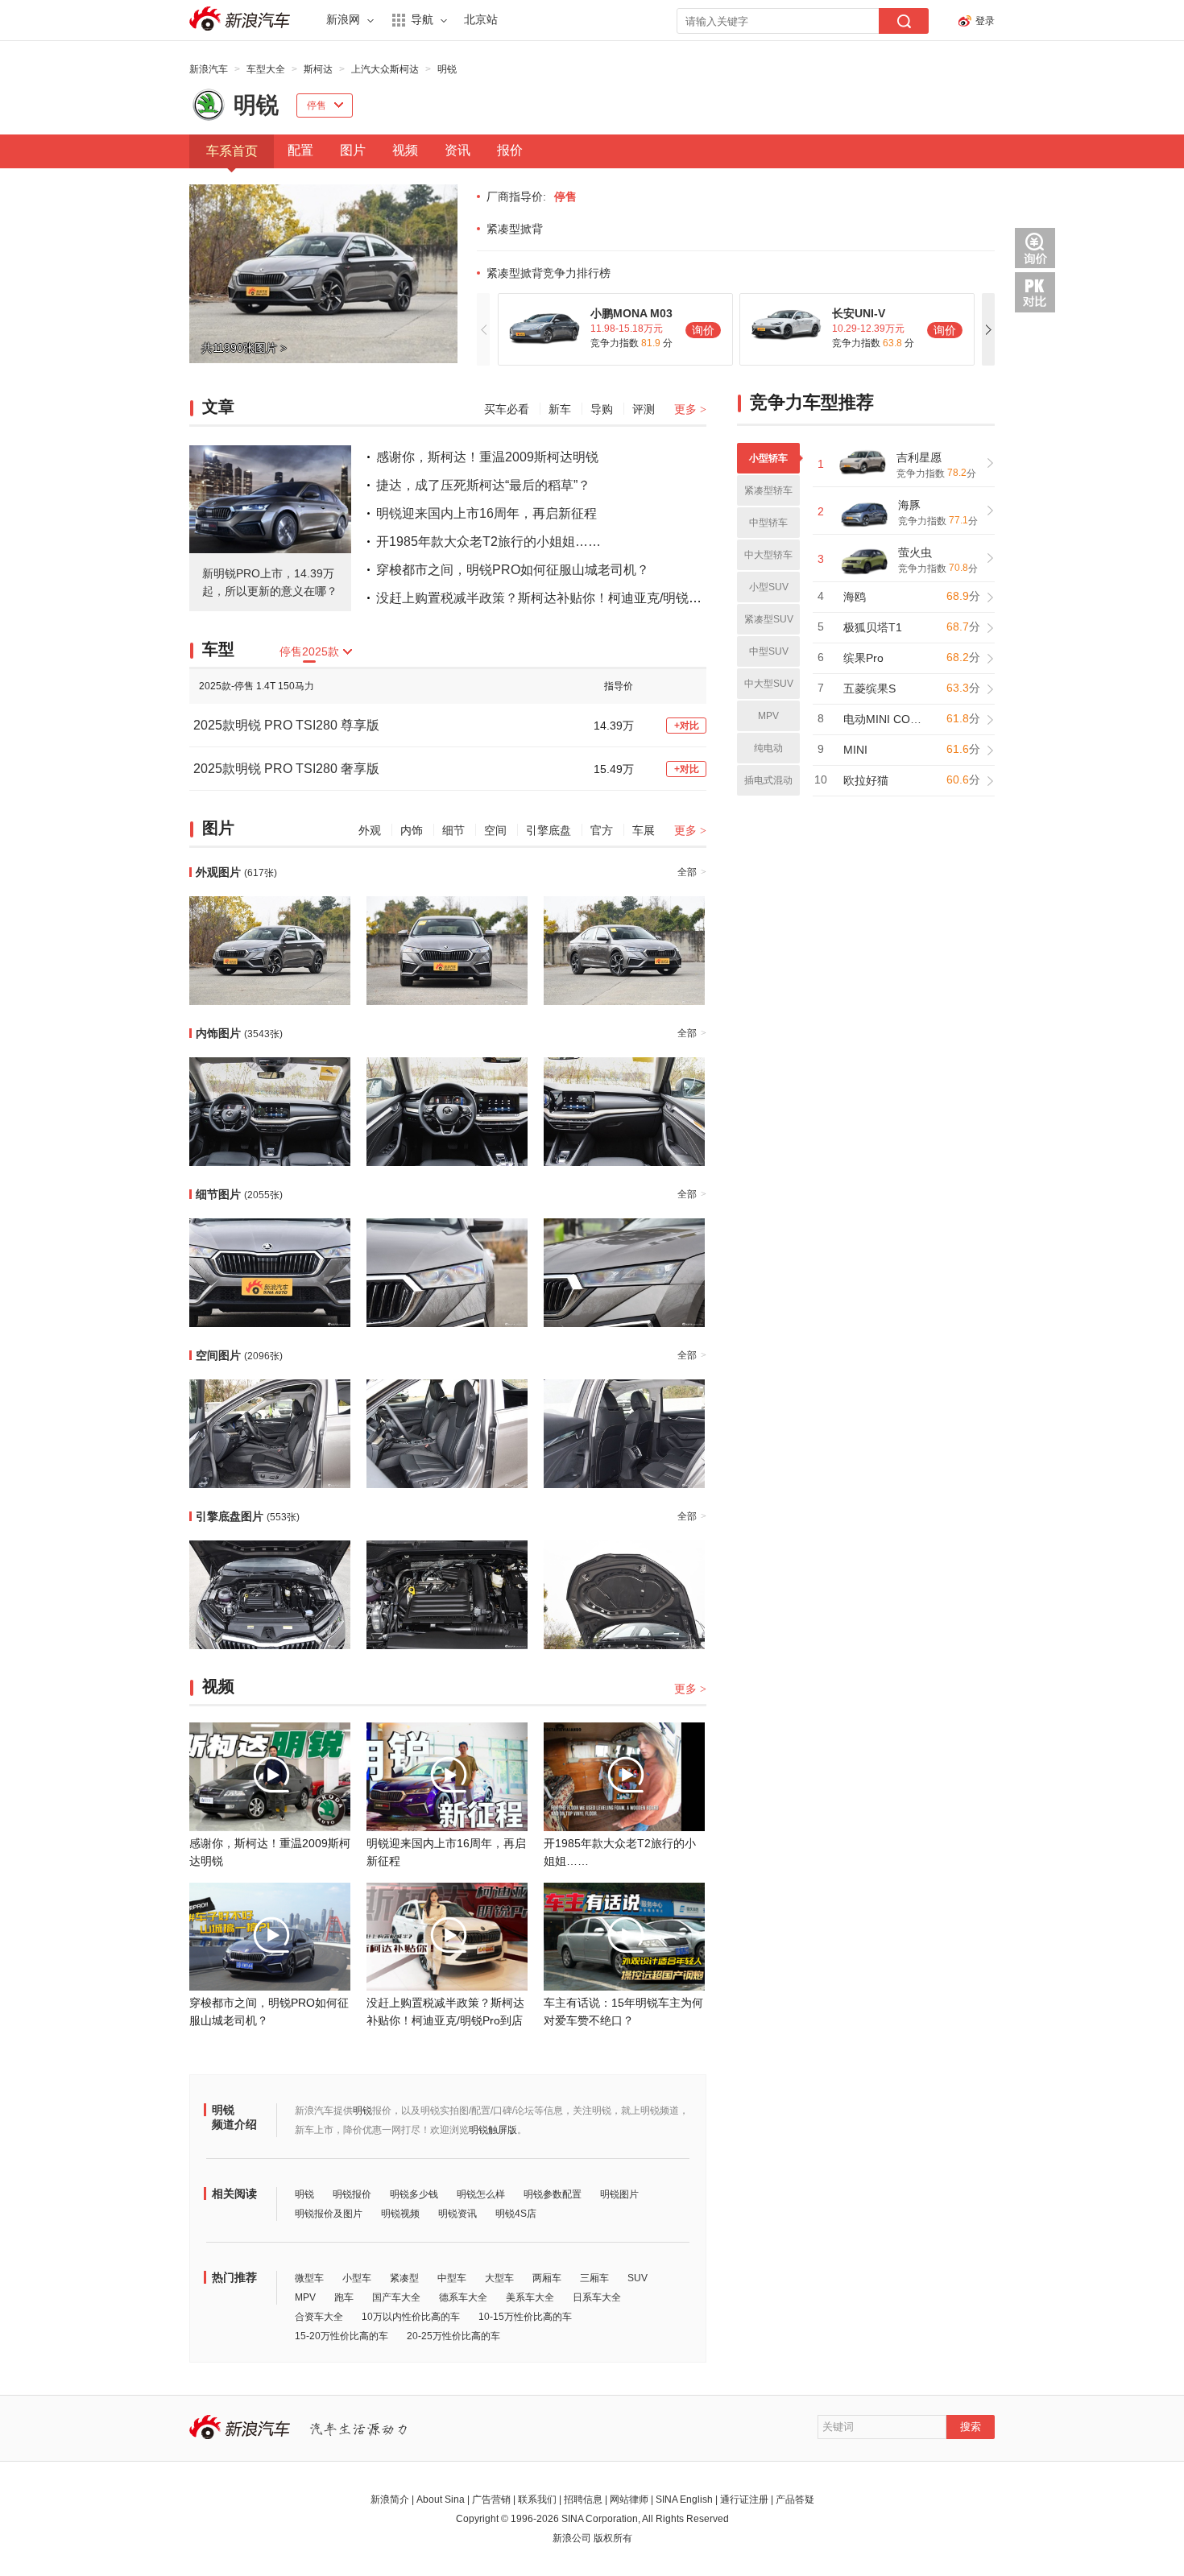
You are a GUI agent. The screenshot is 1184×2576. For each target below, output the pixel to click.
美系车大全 (530, 2297)
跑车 (344, 2297)
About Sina (441, 2500)
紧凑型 (404, 2278)
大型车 (499, 2278)
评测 (644, 409)
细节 (453, 830)
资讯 (457, 150)
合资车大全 (319, 2317)
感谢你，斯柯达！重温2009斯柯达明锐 (487, 457)
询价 (703, 330)
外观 (370, 830)
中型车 (452, 2278)
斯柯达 (318, 69)
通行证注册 (744, 2500)
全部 (692, 872)
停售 (317, 105)
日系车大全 (597, 2297)
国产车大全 (396, 2297)
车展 (644, 830)
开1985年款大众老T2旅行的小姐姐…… (489, 542)
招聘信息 (583, 2500)
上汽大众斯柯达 (385, 69)
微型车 (309, 2278)
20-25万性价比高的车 (453, 2336)
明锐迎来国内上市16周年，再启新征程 (486, 513)
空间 (495, 830)
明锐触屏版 (493, 2130)
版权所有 (613, 2538)
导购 (602, 409)
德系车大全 (463, 2297)
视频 (405, 150)
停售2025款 (309, 651)
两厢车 (547, 2278)
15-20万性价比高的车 (342, 2336)
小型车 (357, 2278)
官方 (602, 830)
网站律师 (629, 2500)
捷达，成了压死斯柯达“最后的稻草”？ (483, 485)
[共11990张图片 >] (323, 360)
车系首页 (232, 151)
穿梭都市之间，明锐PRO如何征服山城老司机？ (513, 570)
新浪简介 (390, 2500)
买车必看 (507, 409)
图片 (353, 150)
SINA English (684, 2500)
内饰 (412, 830)
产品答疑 (795, 2500)
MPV (305, 2297)
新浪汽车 (242, 19)
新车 (560, 409)
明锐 (447, 69)
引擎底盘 (549, 830)
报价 (510, 150)
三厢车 (594, 2278)
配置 (300, 150)
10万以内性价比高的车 (411, 2317)
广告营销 (491, 2500)
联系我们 (537, 2500)
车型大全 (266, 69)
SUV (638, 2278)
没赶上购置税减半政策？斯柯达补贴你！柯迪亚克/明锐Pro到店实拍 (568, 598)
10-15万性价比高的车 (525, 2317)
